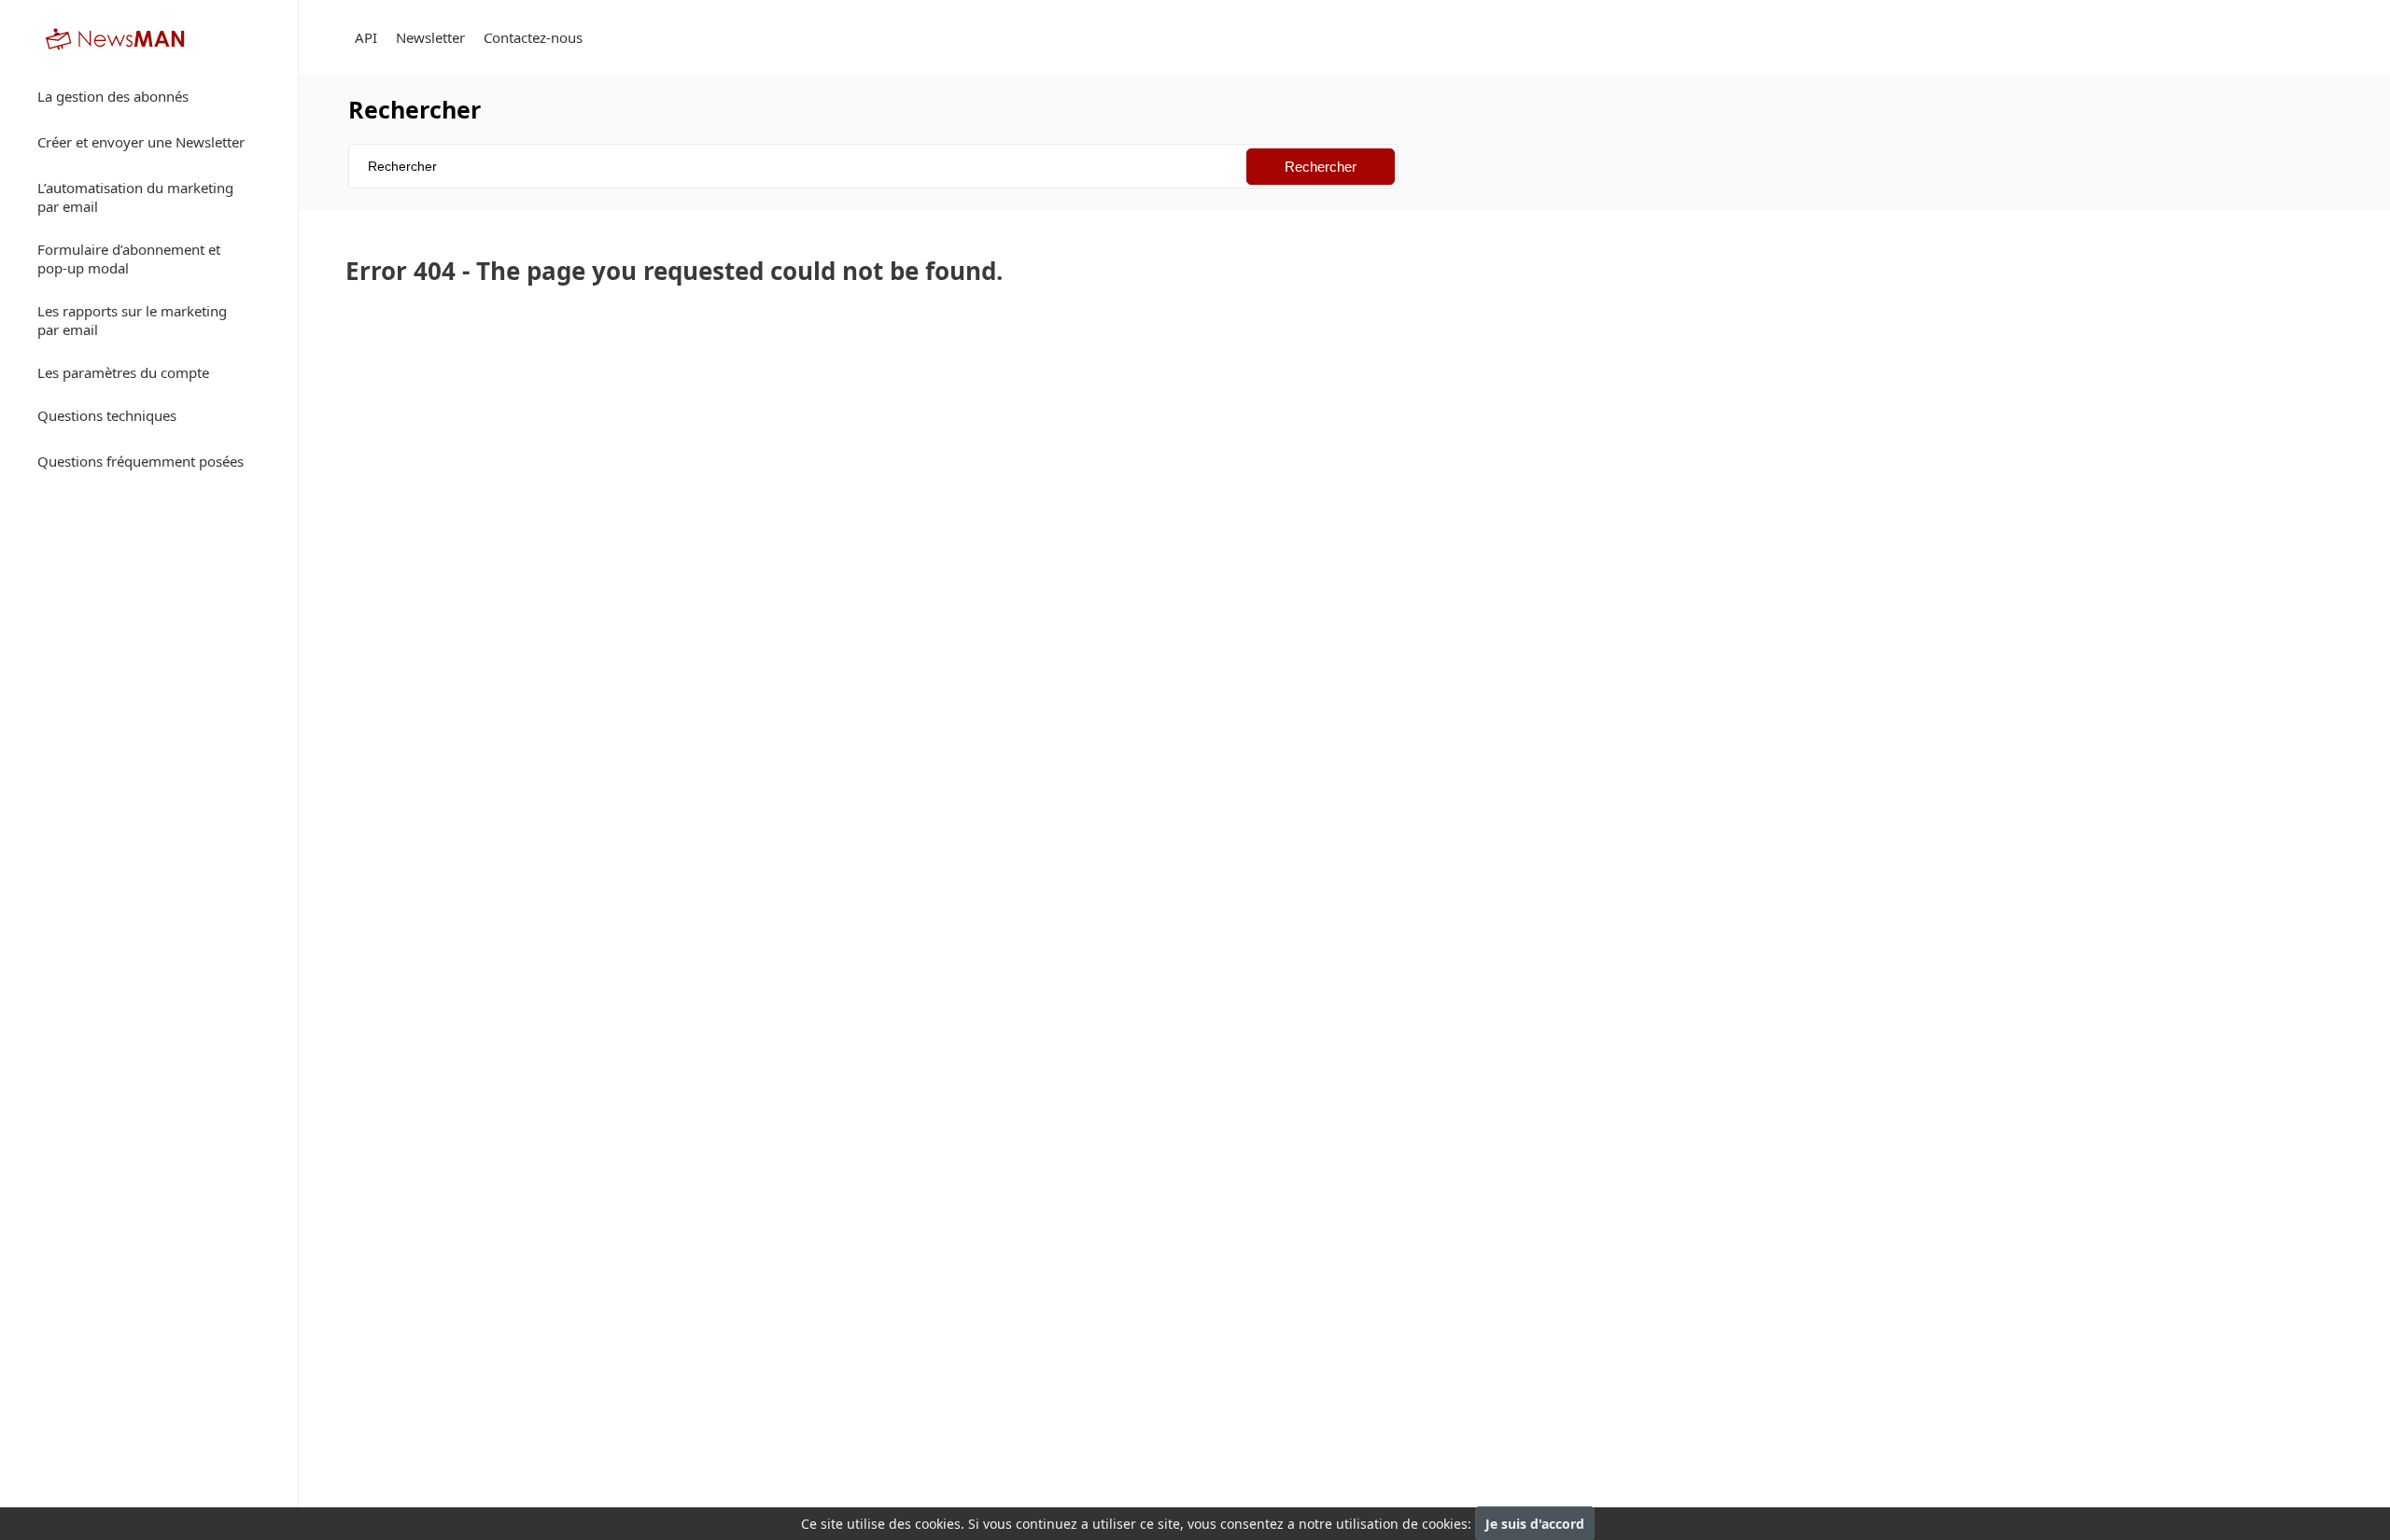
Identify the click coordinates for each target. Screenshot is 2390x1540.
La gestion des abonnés (113, 96)
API (366, 37)
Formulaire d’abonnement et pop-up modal (129, 259)
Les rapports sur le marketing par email (132, 320)
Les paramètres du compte (123, 372)
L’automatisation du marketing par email (135, 197)
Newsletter (430, 37)
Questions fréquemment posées (141, 461)
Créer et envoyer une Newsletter (141, 142)
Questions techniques (107, 415)
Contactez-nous (533, 37)
